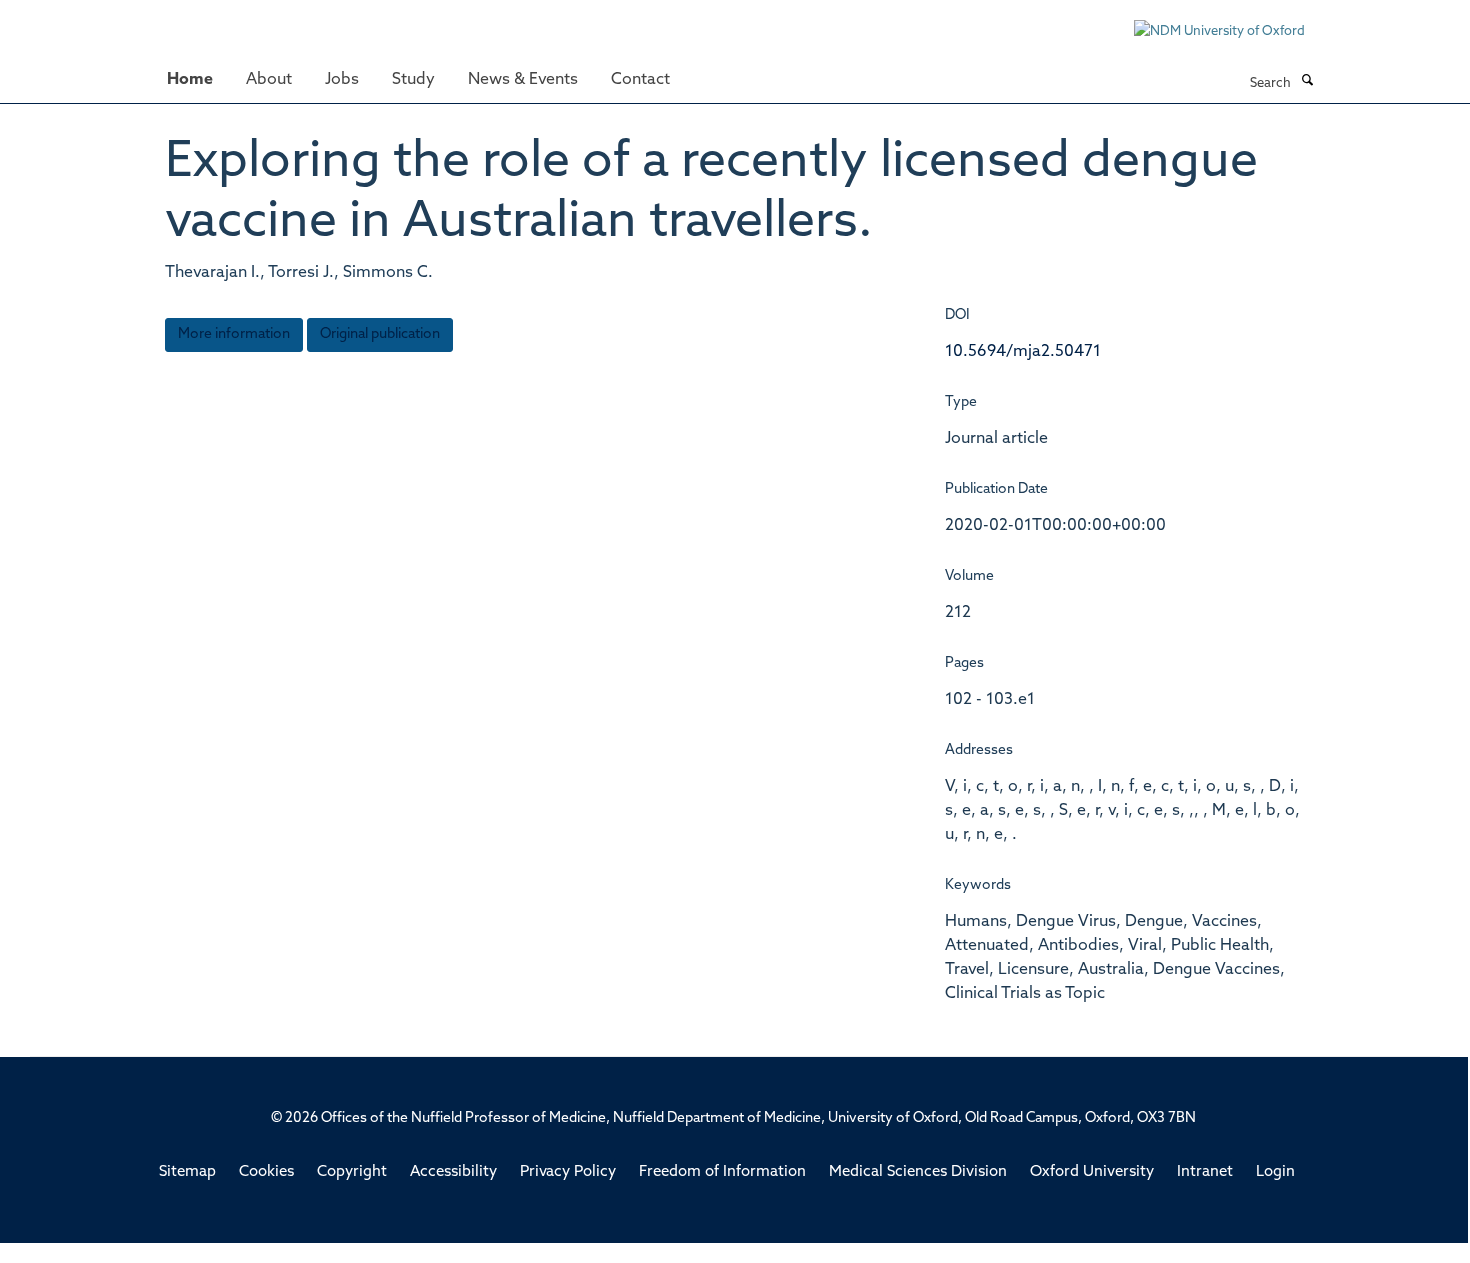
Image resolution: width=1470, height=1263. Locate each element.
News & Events (523, 80)
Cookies (266, 1172)
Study (413, 80)
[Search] (1307, 82)
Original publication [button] (380, 334)
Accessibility (453, 1172)
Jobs (342, 80)
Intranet (1205, 1172)
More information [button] (234, 334)
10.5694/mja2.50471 (1023, 352)
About (269, 80)
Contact (640, 80)
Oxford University (1092, 1172)
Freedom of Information (722, 1172)
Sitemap (187, 1172)
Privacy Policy (568, 1172)
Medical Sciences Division (918, 1172)
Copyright (352, 1172)
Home (190, 80)
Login (1275, 1172)
